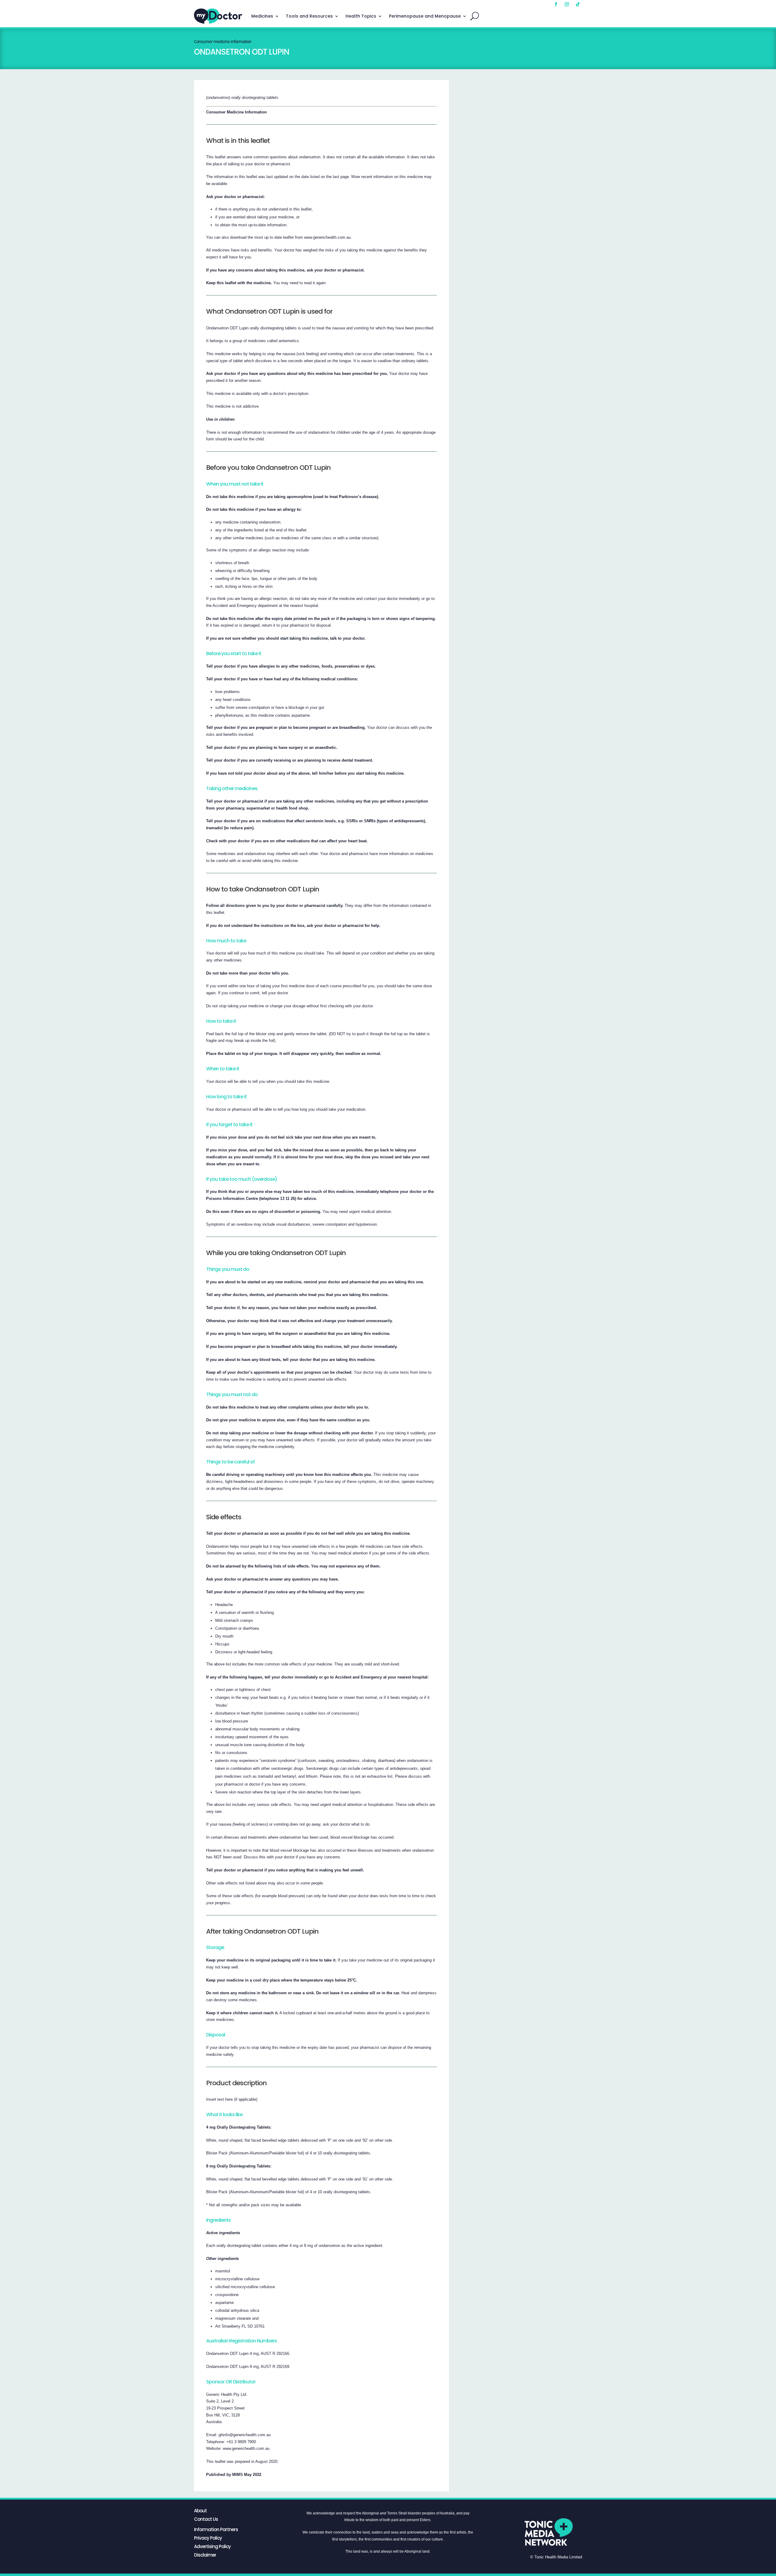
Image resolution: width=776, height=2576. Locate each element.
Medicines (262, 16)
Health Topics (361, 16)
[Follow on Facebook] (556, 4)
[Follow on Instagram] (567, 4)
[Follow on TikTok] (578, 4)
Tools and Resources (309, 16)
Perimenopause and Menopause (425, 16)
